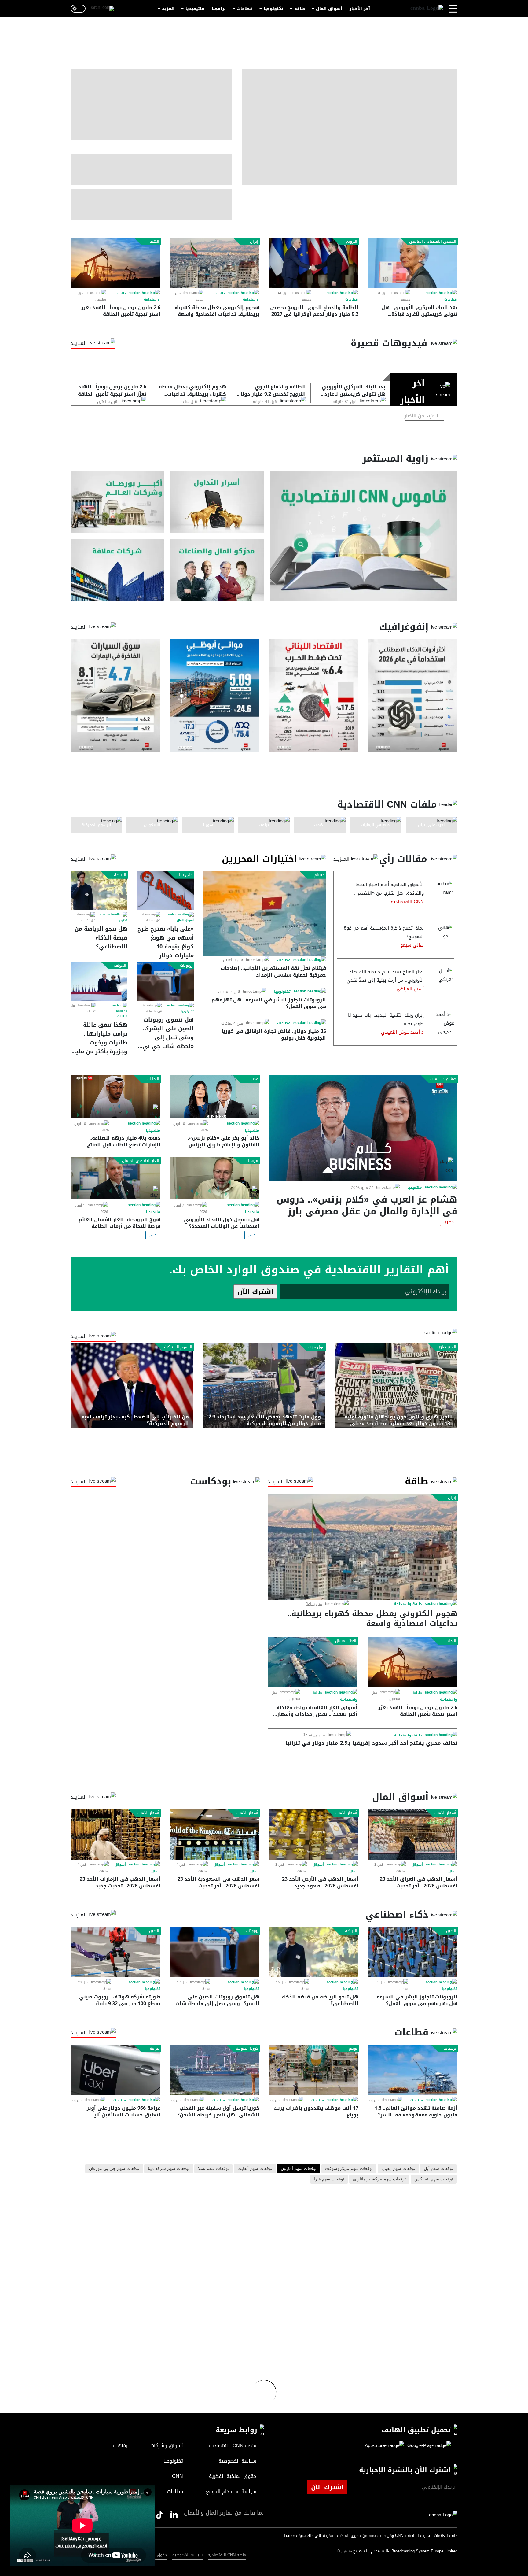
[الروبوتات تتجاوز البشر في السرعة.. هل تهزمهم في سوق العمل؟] (413, 1952)
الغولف (120, 966)
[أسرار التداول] (217, 502)
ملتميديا (415, 1188)
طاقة (300, 9)
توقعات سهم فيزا (329, 2179)
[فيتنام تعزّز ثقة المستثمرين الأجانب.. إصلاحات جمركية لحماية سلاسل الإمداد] (265, 913)
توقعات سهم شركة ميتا (169, 2169)
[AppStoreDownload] (385, 2446)
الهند (155, 242)
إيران (254, 242)
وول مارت (316, 1347)
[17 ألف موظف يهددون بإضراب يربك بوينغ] (313, 2070)
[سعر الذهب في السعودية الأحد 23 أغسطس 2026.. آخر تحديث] (215, 1834)
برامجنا (219, 9)
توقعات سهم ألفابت (255, 2169)
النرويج (352, 242)
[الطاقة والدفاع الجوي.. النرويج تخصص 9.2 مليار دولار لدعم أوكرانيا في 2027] (313, 263)
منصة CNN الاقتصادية (227, 2555)
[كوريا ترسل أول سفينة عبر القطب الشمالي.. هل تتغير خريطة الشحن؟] (215, 2070)
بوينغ (353, 2049)
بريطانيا (450, 2049)
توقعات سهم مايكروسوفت (349, 2169)
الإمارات (153, 1079)
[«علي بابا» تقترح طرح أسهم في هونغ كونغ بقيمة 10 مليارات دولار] (165, 891)
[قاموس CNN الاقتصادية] (364, 536)
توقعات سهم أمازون (299, 2169)
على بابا (186, 875)
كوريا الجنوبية (247, 2049)
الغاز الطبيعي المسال (141, 1161)
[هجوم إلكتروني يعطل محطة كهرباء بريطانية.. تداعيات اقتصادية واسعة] (215, 263)
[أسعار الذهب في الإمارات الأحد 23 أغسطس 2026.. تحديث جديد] (116, 1834)
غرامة (154, 2049)
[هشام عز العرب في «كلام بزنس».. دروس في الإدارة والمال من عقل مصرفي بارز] (363, 1128)
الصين (451, 1931)
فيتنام (320, 875)
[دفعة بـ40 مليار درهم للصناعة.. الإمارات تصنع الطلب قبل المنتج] (116, 1097)
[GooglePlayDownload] (428, 2446)
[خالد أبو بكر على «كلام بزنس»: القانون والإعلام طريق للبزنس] (215, 1097)
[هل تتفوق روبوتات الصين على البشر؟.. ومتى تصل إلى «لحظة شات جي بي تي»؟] (165, 981)
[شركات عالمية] (117, 570)
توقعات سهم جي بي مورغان (114, 2169)
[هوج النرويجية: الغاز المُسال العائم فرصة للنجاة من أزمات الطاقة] (116, 1178)
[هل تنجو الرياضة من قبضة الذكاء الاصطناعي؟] (99, 891)
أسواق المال (329, 9)
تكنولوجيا (273, 9)
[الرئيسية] (427, 9)
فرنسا (253, 1161)
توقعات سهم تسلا (213, 2169)
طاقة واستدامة (408, 1604)
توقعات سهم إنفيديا (398, 2169)
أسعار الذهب (445, 1813)
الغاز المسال (346, 1641)
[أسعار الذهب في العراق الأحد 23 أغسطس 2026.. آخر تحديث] (413, 1834)
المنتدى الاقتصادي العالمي (433, 242)
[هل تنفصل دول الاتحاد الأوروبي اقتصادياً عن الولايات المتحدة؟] (215, 1178)
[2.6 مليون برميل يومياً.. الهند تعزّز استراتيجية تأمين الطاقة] (116, 263)
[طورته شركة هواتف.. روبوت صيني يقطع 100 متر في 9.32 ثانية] (116, 1952)
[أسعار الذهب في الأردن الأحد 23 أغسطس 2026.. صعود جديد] (313, 1834)
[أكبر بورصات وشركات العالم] (117, 502)
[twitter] (174, 2515)
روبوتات (186, 966)
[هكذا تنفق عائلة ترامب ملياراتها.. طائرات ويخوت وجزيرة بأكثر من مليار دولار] (99, 981)
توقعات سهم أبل (438, 2169)
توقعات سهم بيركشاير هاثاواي (379, 2179)
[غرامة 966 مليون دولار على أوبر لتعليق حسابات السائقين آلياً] (116, 2070)
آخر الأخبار (360, 9)
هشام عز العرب (443, 1079)
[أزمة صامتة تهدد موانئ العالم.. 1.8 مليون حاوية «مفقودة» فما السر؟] (413, 2070)
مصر (255, 1079)
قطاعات (245, 9)
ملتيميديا (195, 9)
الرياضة (120, 875)
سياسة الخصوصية (187, 2555)
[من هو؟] (217, 570)
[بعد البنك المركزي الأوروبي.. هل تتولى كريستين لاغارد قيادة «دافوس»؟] (413, 263)
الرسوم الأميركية (178, 1347)
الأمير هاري (447, 1347)
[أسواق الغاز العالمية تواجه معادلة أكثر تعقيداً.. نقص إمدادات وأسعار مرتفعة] (313, 1662)
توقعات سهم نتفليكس (434, 2179)
